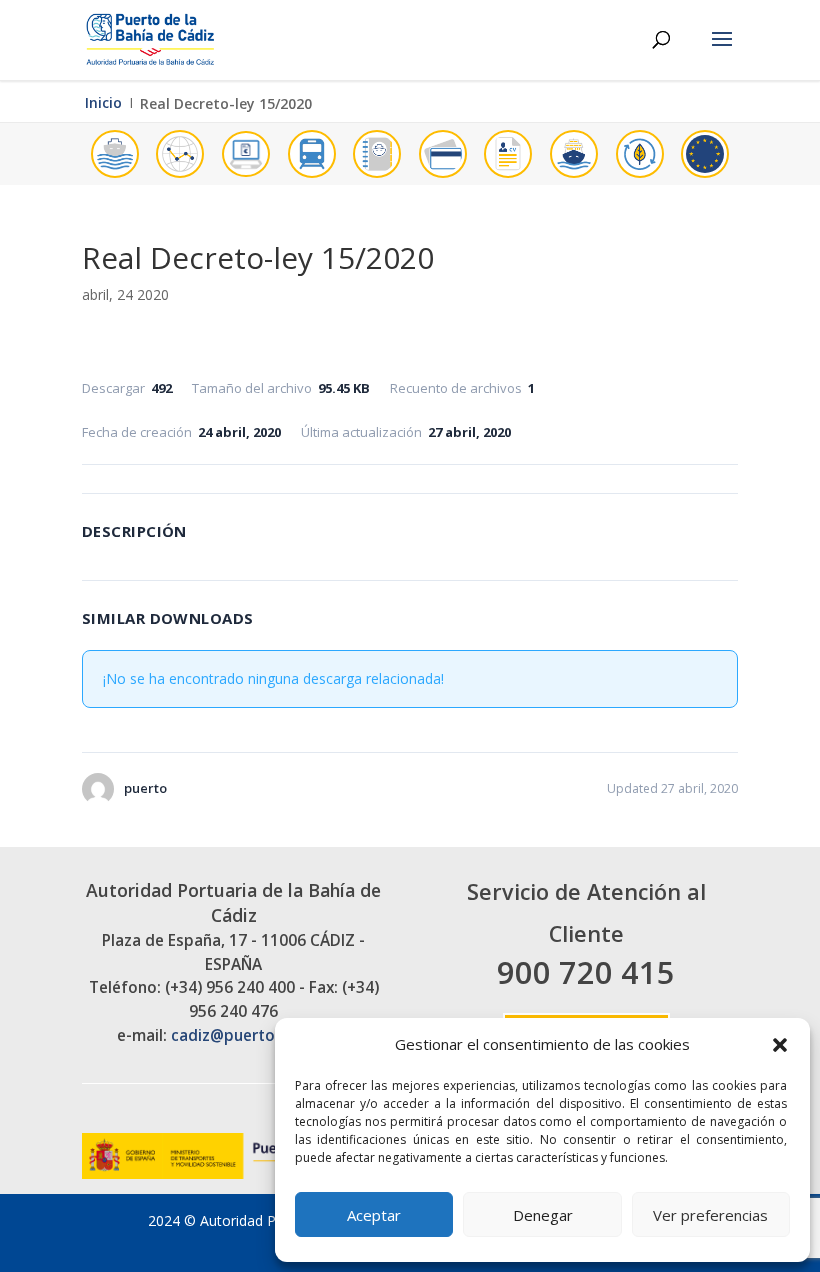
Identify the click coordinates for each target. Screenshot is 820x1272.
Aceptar (374, 1215)
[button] (780, 1045)
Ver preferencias (710, 1215)
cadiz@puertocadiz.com (260, 1035)
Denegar (543, 1215)
